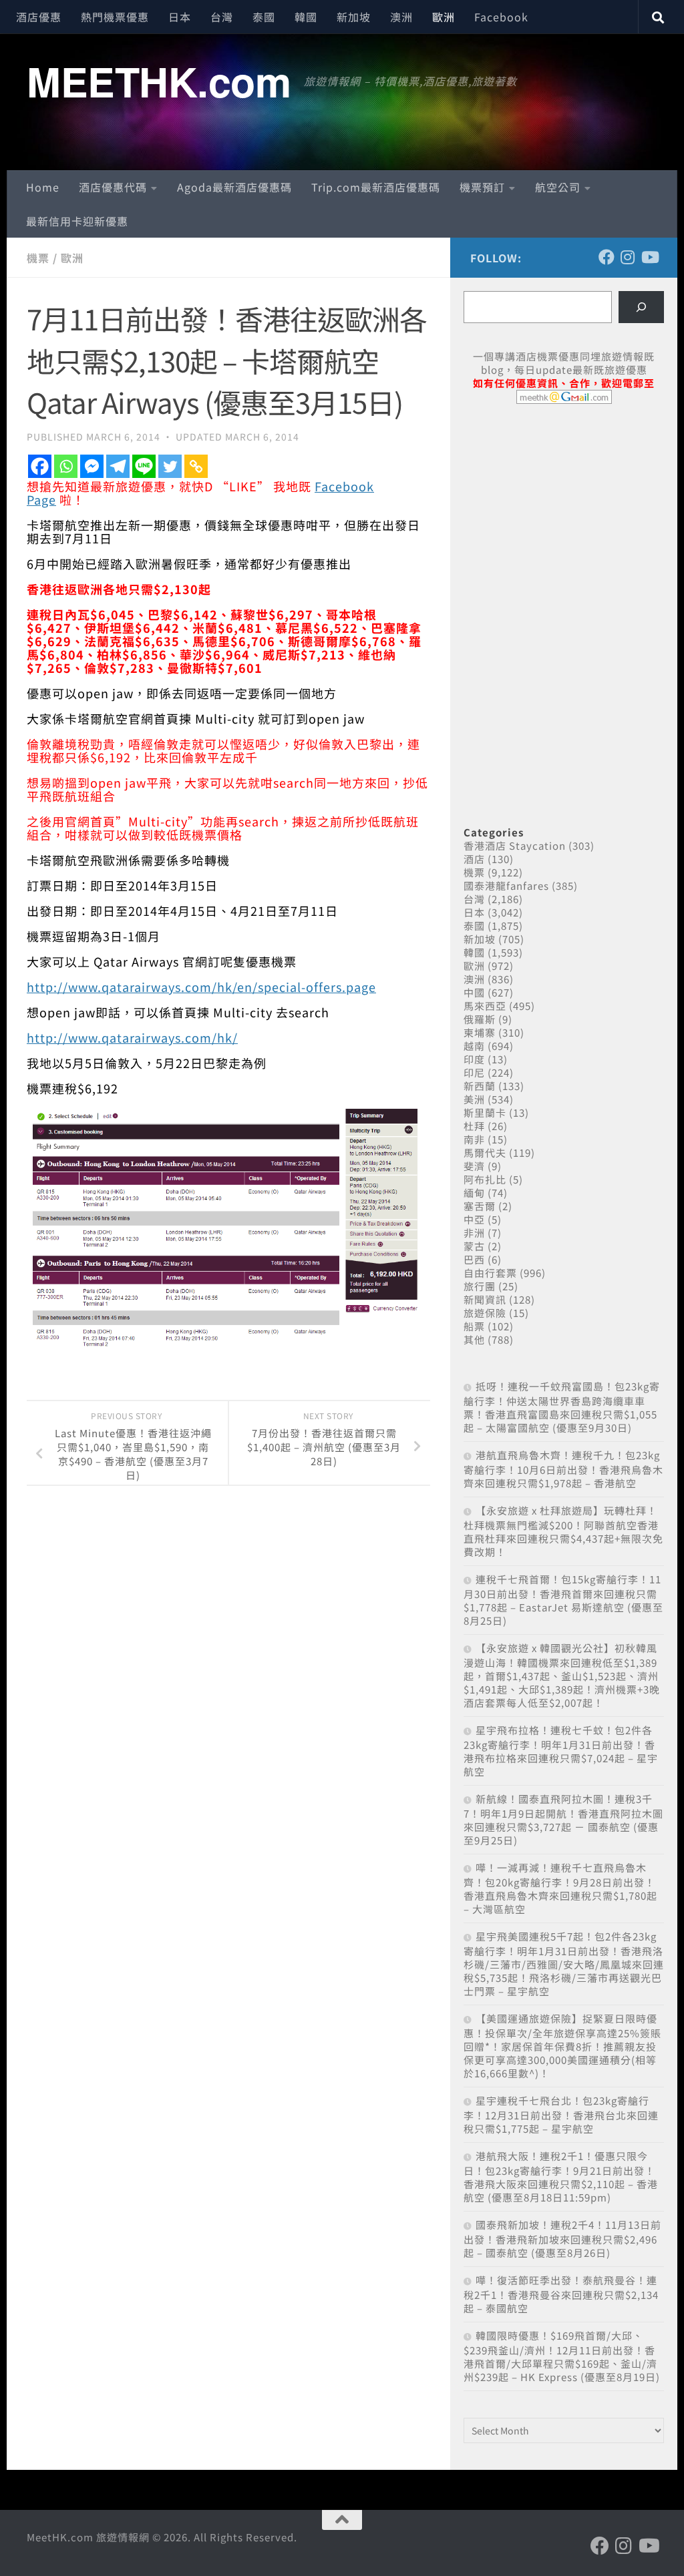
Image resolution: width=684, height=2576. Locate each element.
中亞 (474, 1219)
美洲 (474, 1099)
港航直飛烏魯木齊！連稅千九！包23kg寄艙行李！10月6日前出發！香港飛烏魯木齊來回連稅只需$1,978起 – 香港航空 (563, 1469)
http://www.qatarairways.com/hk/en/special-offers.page (201, 987)
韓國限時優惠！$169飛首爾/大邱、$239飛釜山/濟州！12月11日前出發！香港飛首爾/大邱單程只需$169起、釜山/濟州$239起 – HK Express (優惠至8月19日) (562, 2356)
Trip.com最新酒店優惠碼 (376, 187)
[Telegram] (118, 466)
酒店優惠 (39, 17)
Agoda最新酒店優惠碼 (234, 187)
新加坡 (354, 17)
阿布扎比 (485, 1179)
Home (43, 187)
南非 (474, 1139)
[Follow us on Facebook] (607, 257)
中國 (474, 992)
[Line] (144, 466)
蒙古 (474, 1246)
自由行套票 (490, 1273)
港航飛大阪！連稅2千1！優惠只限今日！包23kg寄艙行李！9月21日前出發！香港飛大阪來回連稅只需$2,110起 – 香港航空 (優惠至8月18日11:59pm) (561, 2176)
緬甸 (474, 1193)
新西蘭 (480, 1086)
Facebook (501, 17)
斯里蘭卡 (485, 1112)
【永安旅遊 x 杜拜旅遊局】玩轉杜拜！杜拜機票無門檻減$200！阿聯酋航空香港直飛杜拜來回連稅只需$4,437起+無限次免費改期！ (563, 1531)
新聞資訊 (485, 1299)
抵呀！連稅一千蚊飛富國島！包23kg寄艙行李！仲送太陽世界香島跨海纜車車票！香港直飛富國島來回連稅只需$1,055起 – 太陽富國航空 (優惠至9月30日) (562, 1407)
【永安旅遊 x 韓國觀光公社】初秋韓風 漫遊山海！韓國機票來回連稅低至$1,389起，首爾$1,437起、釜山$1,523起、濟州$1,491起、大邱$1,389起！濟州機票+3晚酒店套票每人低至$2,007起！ (562, 1675)
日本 (180, 17)
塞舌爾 (480, 1206)
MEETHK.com (159, 81)
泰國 (264, 17)
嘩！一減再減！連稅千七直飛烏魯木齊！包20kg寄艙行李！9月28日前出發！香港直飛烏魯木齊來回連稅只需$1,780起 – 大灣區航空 (560, 1888)
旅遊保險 (485, 1313)
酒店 (474, 859)
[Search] (641, 307)
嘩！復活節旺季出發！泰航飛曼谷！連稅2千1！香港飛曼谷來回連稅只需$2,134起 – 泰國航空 (561, 2294)
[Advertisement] (564, 517)
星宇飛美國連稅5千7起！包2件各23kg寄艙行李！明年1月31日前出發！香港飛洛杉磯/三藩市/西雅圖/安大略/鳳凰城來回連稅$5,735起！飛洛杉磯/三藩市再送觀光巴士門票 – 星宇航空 (564, 1964)
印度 (474, 1059)
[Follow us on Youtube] (649, 257)
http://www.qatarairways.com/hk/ (132, 1037)
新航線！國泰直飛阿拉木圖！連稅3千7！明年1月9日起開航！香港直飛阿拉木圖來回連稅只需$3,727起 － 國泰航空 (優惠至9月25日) (563, 1819)
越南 (474, 1046)
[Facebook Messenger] (92, 466)
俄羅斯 (480, 1019)
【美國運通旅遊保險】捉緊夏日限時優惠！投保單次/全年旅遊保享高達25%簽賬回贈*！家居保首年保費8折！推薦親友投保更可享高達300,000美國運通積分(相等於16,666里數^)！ (562, 2046)
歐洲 (444, 17)
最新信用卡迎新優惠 (77, 221)
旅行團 (480, 1286)
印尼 (474, 1072)
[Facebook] (40, 466)
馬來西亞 (485, 1006)
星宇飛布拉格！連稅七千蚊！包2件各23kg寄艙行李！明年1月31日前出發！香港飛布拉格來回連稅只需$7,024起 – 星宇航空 (561, 1751)
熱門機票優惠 (115, 17)
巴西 (474, 1259)
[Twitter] (170, 466)
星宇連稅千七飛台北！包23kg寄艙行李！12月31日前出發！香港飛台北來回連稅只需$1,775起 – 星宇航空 (561, 2114)
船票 (474, 1326)
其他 (474, 1339)
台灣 (222, 17)
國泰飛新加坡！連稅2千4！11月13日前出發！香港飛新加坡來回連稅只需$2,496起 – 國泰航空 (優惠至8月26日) (562, 2239)
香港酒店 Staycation (515, 845)
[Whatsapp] (66, 466)
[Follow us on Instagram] (628, 257)
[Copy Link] (196, 466)
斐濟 (474, 1166)
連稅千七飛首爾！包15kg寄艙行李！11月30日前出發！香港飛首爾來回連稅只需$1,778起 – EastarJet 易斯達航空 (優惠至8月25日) (563, 1600)
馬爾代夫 (485, 1152)
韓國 (306, 17)
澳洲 (401, 17)
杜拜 (474, 1126)
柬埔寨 (480, 1032)
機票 (38, 258)
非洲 (474, 1233)
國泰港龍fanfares (506, 885)
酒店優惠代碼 (113, 187)
